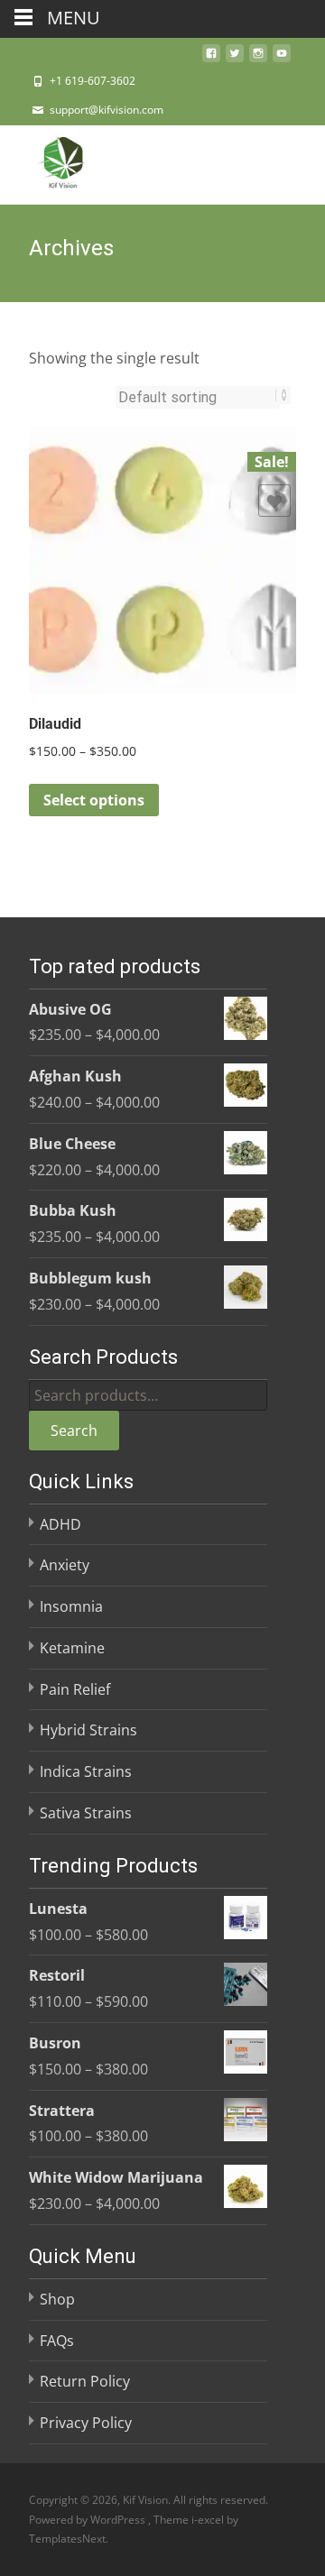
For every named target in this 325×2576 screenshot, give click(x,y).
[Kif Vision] (49, 161)
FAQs (57, 2341)
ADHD (60, 1524)
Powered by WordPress (88, 2520)
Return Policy (85, 2381)
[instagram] (258, 59)
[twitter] (235, 59)
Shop (57, 2299)
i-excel (209, 2520)
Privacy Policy (86, 2423)
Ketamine (72, 1648)
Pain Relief (75, 1689)
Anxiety (65, 1565)
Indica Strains (86, 1771)
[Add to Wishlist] (274, 501)
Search (74, 1431)
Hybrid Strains (88, 1730)
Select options (94, 800)
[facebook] (211, 59)
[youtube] (282, 59)
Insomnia (71, 1606)
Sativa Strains (86, 1813)
